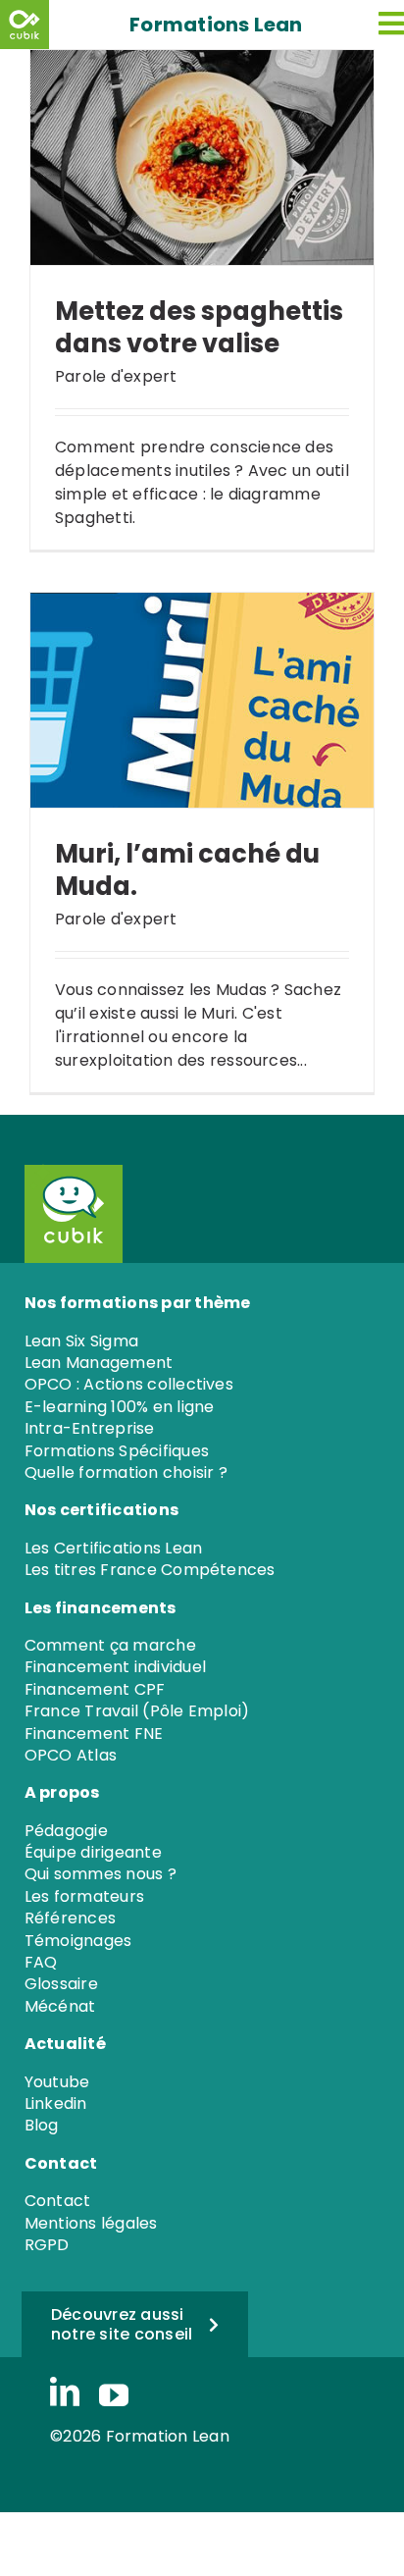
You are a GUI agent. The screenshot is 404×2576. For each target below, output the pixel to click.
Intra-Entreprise (90, 1428)
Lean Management (99, 1363)
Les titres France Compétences (150, 1570)
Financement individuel (115, 1667)
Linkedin (56, 2103)
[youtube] (114, 2395)
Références (70, 1918)
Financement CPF (95, 1689)
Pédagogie (66, 1831)
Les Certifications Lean (114, 1548)
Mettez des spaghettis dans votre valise (199, 327)
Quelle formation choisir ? (126, 1472)
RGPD (47, 2245)
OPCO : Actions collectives (129, 1384)
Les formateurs (84, 1896)
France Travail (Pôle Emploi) (137, 1711)
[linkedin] (65, 2393)
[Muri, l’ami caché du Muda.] (202, 700)
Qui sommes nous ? (101, 1874)
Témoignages (78, 1941)
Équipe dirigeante (93, 1852)
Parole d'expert (116, 376)
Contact (58, 2201)
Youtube (57, 2082)
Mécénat (60, 2006)
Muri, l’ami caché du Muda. (187, 870)
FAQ (41, 1962)
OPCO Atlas (71, 1755)
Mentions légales (91, 2223)
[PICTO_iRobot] (64, 1171)
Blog (42, 2125)
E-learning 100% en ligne (120, 1407)
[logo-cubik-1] (27, 25)
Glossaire (61, 1984)
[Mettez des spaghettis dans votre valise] (202, 158)
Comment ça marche (110, 1645)
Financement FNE (94, 1734)
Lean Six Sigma (81, 1341)
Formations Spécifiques (117, 1451)
